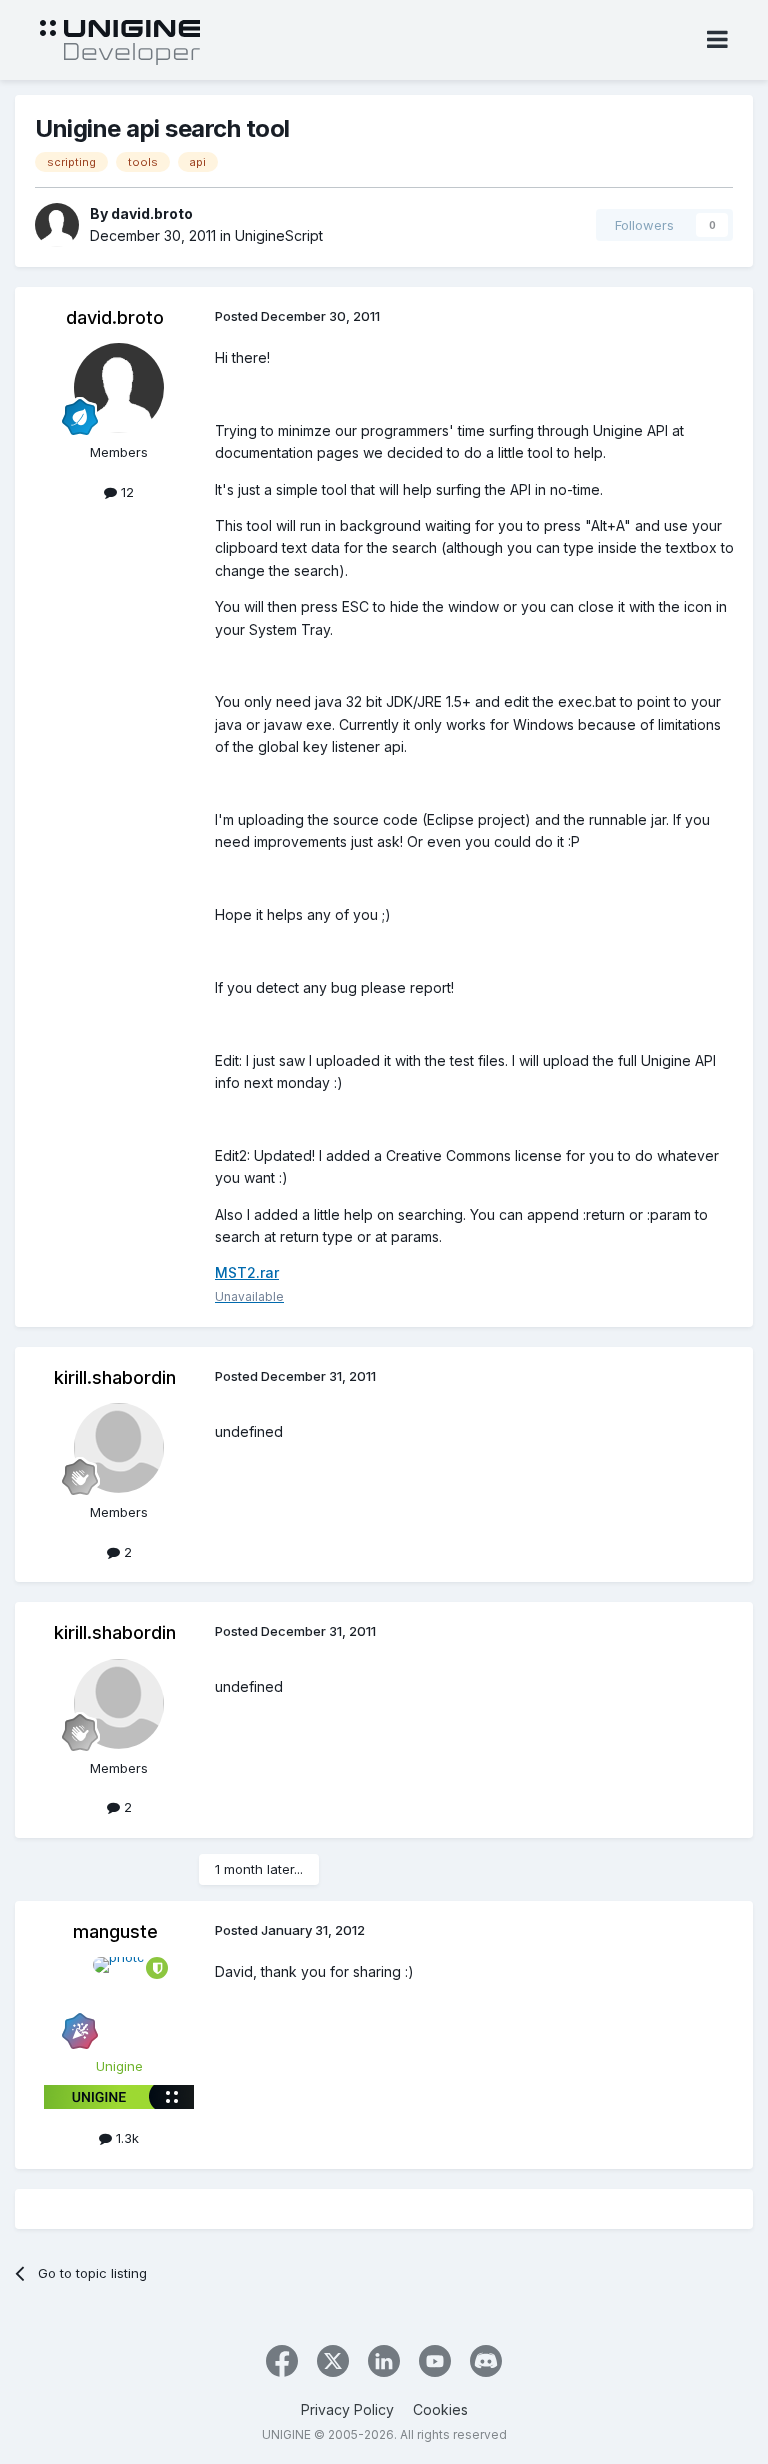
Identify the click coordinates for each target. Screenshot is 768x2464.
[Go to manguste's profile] (119, 2002)
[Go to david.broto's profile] (57, 225)
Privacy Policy (347, 2409)
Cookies (440, 2409)
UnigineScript (279, 235)
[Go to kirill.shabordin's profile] (119, 1448)
